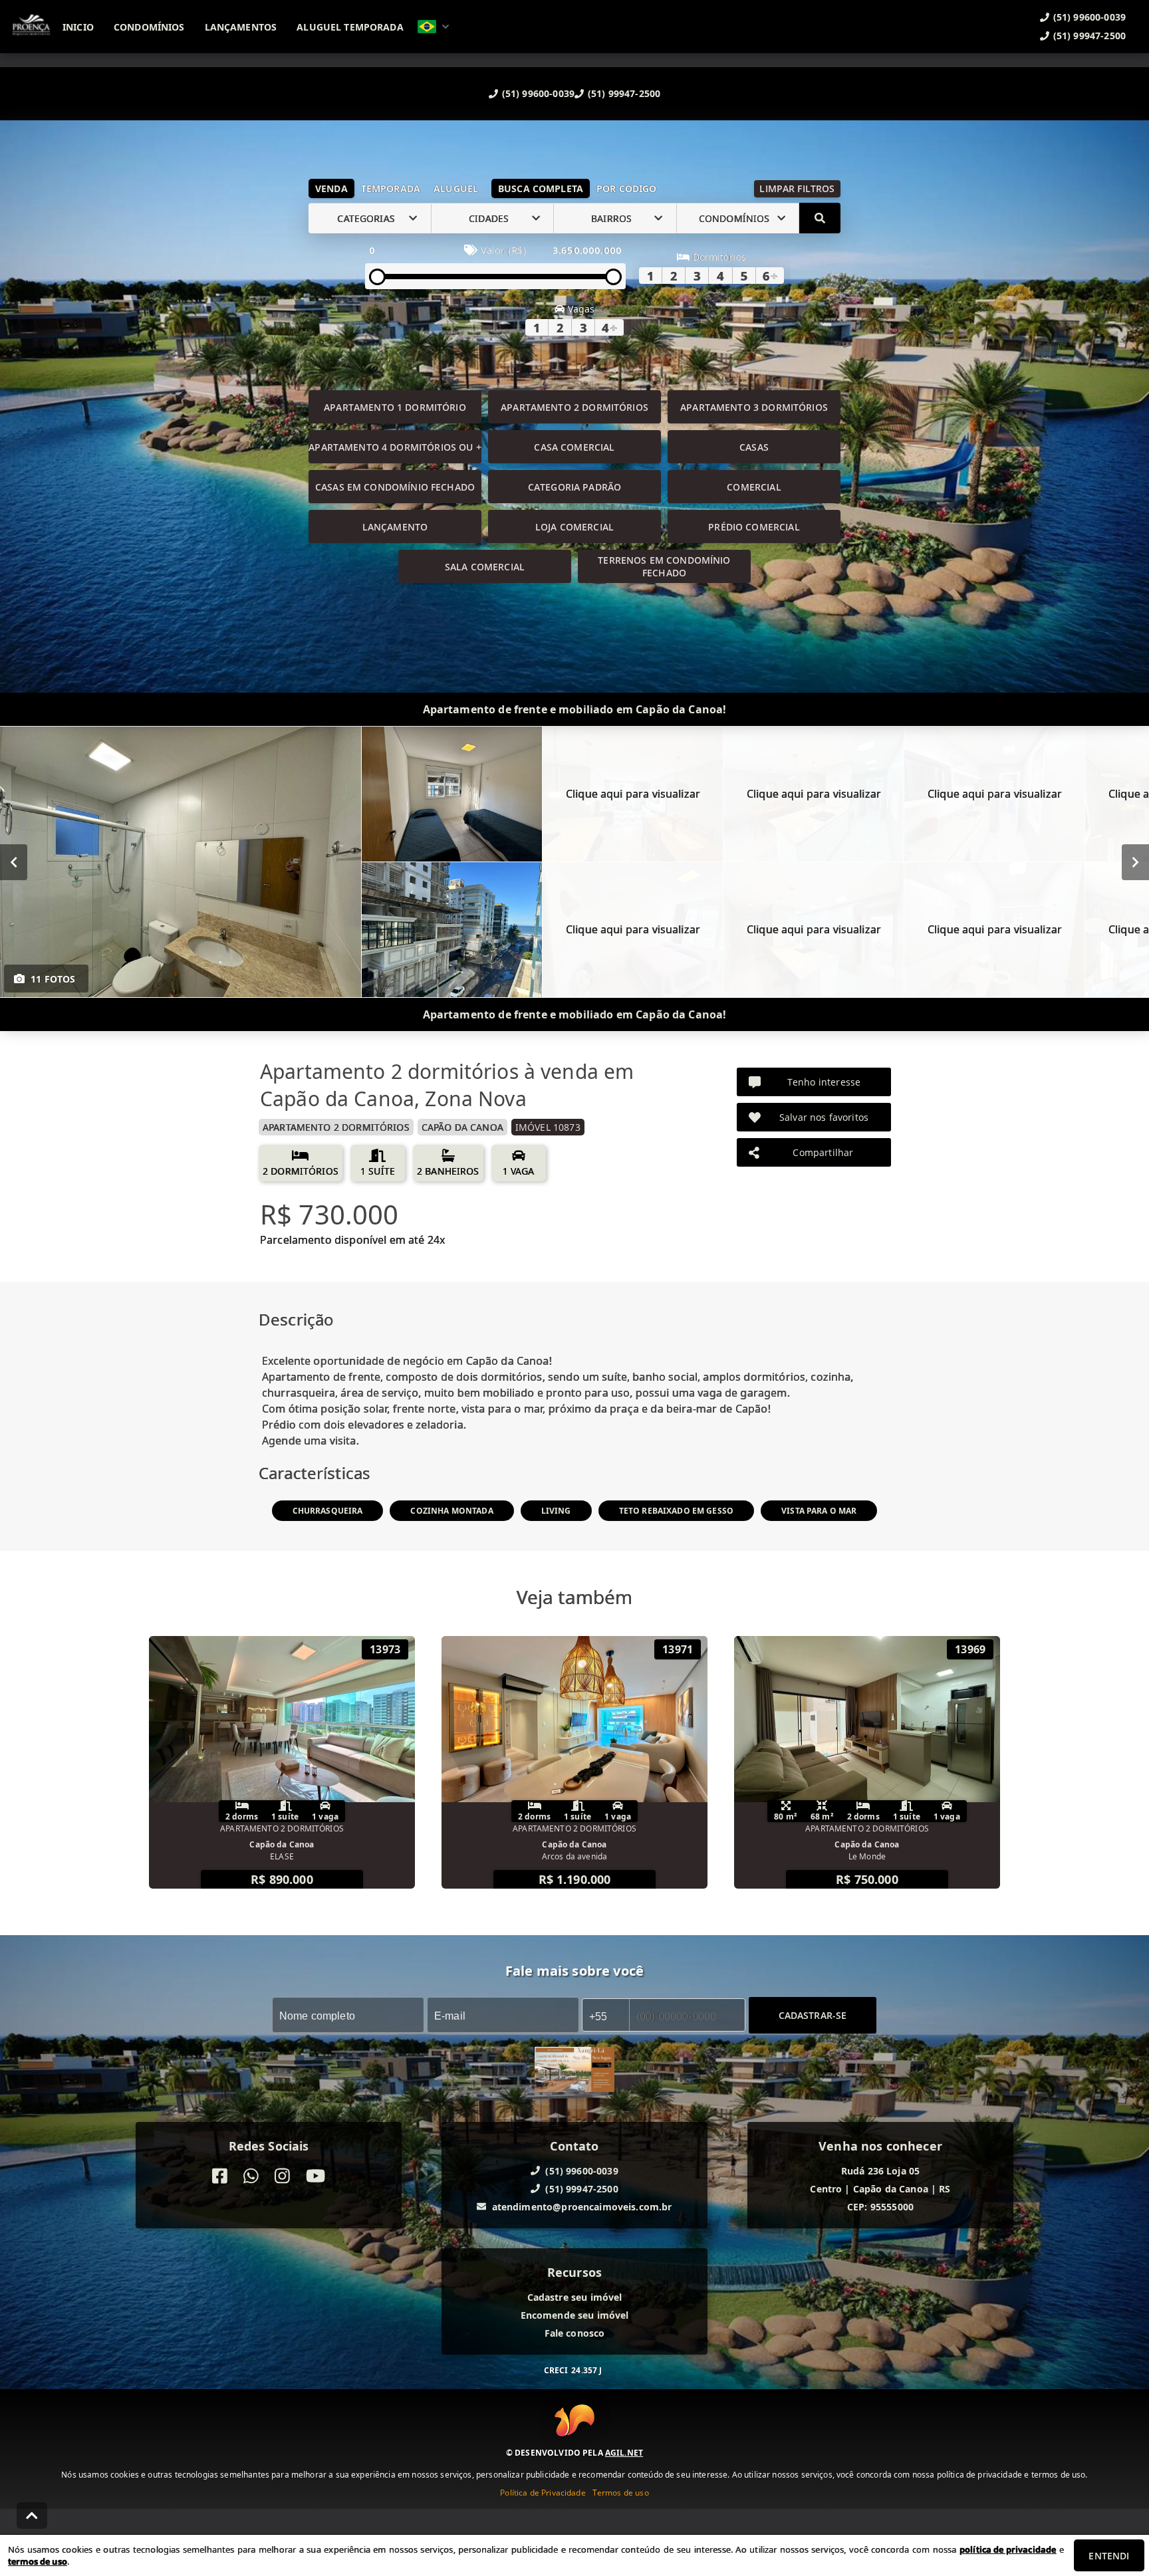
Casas (754, 447)
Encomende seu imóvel (575, 2315)
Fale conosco (575, 2333)
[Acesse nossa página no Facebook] (220, 2176)
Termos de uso (621, 2492)
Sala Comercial (485, 567)
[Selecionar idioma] (434, 27)
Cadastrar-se (813, 2015)
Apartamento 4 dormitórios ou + (395, 447)
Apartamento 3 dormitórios (754, 407)
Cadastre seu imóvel (575, 2297)
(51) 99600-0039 (538, 93)
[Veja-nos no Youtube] (316, 2176)
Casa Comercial (574, 447)
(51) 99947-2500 (624, 93)
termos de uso (38, 2561)
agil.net (624, 2452)
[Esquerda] (14, 862)
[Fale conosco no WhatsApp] (251, 2176)
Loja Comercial (574, 527)
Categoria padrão (574, 487)
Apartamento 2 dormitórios (574, 407)
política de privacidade (1008, 2549)
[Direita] (1135, 862)
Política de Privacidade (543, 2492)
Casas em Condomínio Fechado (395, 487)
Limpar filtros (797, 188)
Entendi (1109, 2556)
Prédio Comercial (754, 527)
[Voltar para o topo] (32, 2516)
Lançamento (395, 527)
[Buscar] (820, 218)
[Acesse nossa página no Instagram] (282, 2176)
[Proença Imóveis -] (574, 2071)
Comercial (754, 487)
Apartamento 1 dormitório (395, 407)
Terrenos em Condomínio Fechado (664, 566)
